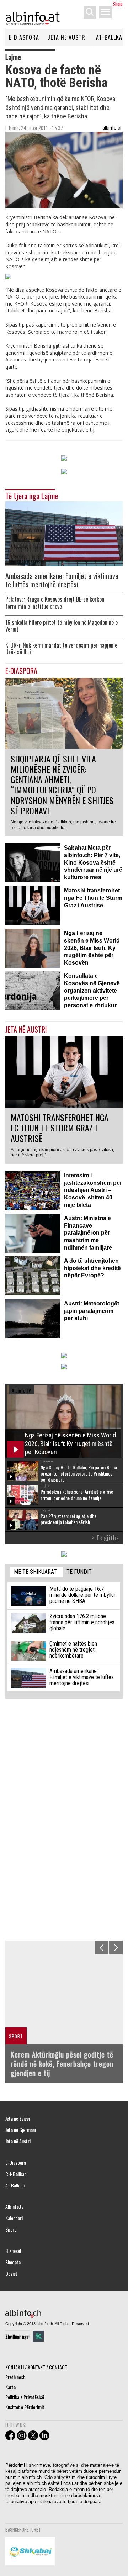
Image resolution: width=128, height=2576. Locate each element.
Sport (11, 2229)
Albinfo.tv (14, 2207)
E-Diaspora (24, 37)
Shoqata (13, 2262)
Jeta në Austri (68, 37)
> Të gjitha (106, 1538)
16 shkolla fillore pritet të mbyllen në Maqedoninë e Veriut (62, 626)
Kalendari (14, 2218)
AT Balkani (15, 2185)
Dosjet (11, 2274)
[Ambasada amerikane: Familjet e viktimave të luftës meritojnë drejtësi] (64, 533)
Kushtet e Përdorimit (25, 2407)
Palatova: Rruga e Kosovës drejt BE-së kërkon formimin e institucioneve (55, 603)
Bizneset (14, 2251)
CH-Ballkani (16, 2174)
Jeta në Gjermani (21, 2130)
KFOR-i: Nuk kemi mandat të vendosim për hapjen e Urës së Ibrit (61, 649)
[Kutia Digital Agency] (38, 2336)
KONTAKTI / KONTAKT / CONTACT (36, 2367)
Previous (102, 1947)
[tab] (37, 1572)
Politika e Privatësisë (25, 2397)
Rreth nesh (15, 2377)
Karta (10, 2387)
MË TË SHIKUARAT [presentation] (35, 1572)
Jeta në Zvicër (18, 2118)
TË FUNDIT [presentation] (79, 1572)
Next (116, 1947)
